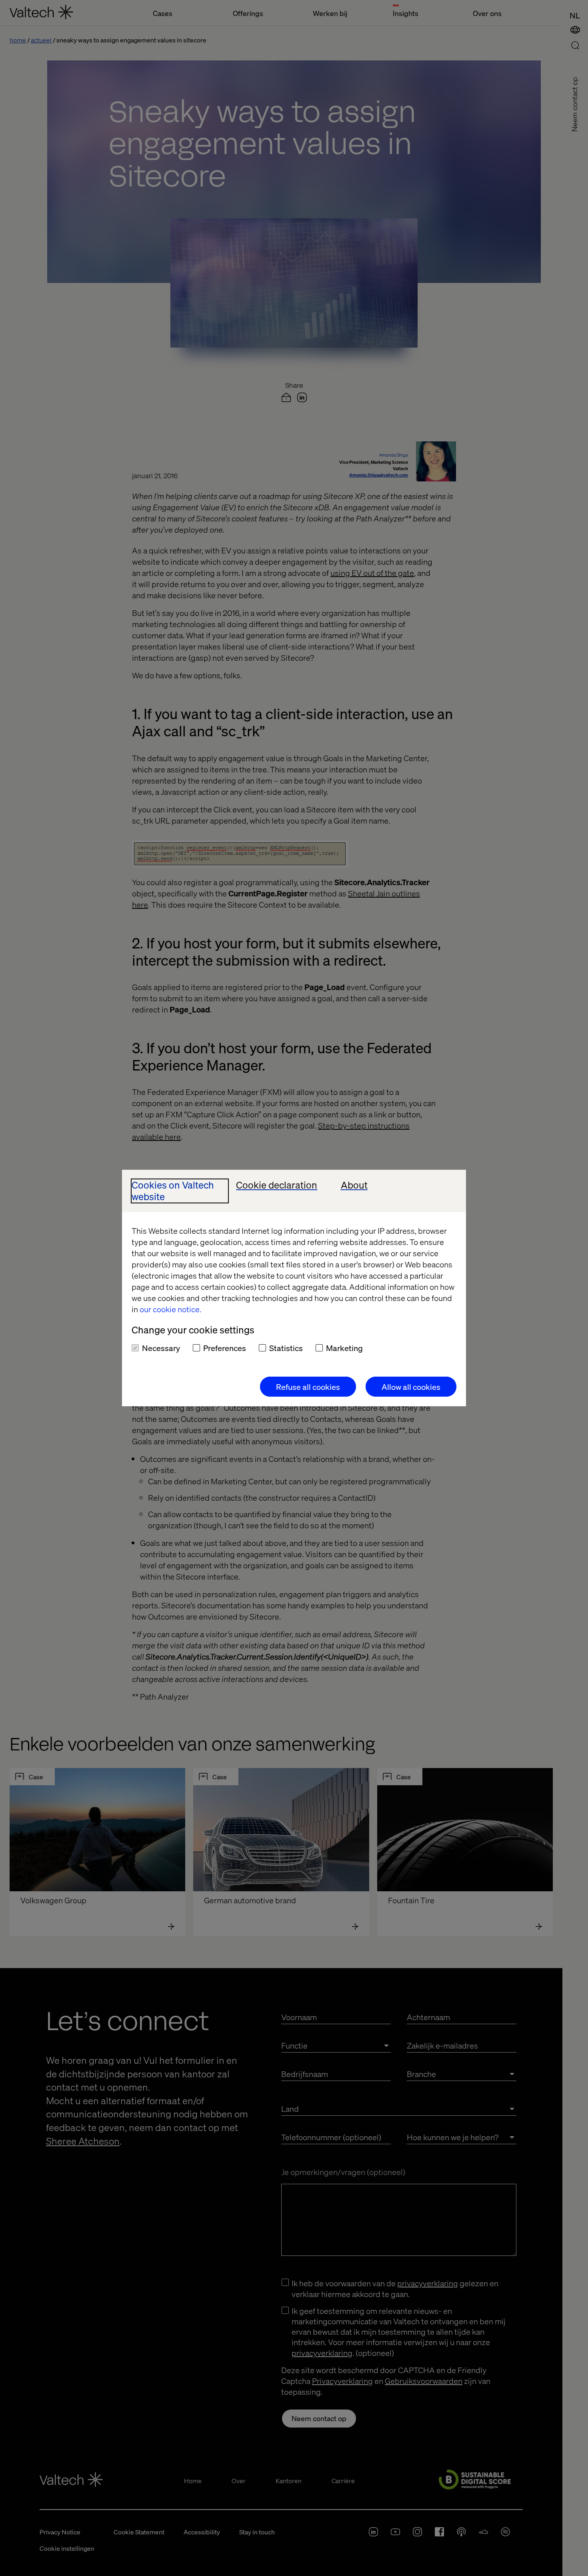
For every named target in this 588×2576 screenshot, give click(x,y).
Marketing (344, 1348)
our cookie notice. (170, 1309)
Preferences (225, 1348)
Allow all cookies (411, 1387)
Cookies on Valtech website (173, 1191)
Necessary (161, 1348)
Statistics (286, 1348)
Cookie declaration (277, 1185)
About (354, 1185)
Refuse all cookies (308, 1387)
